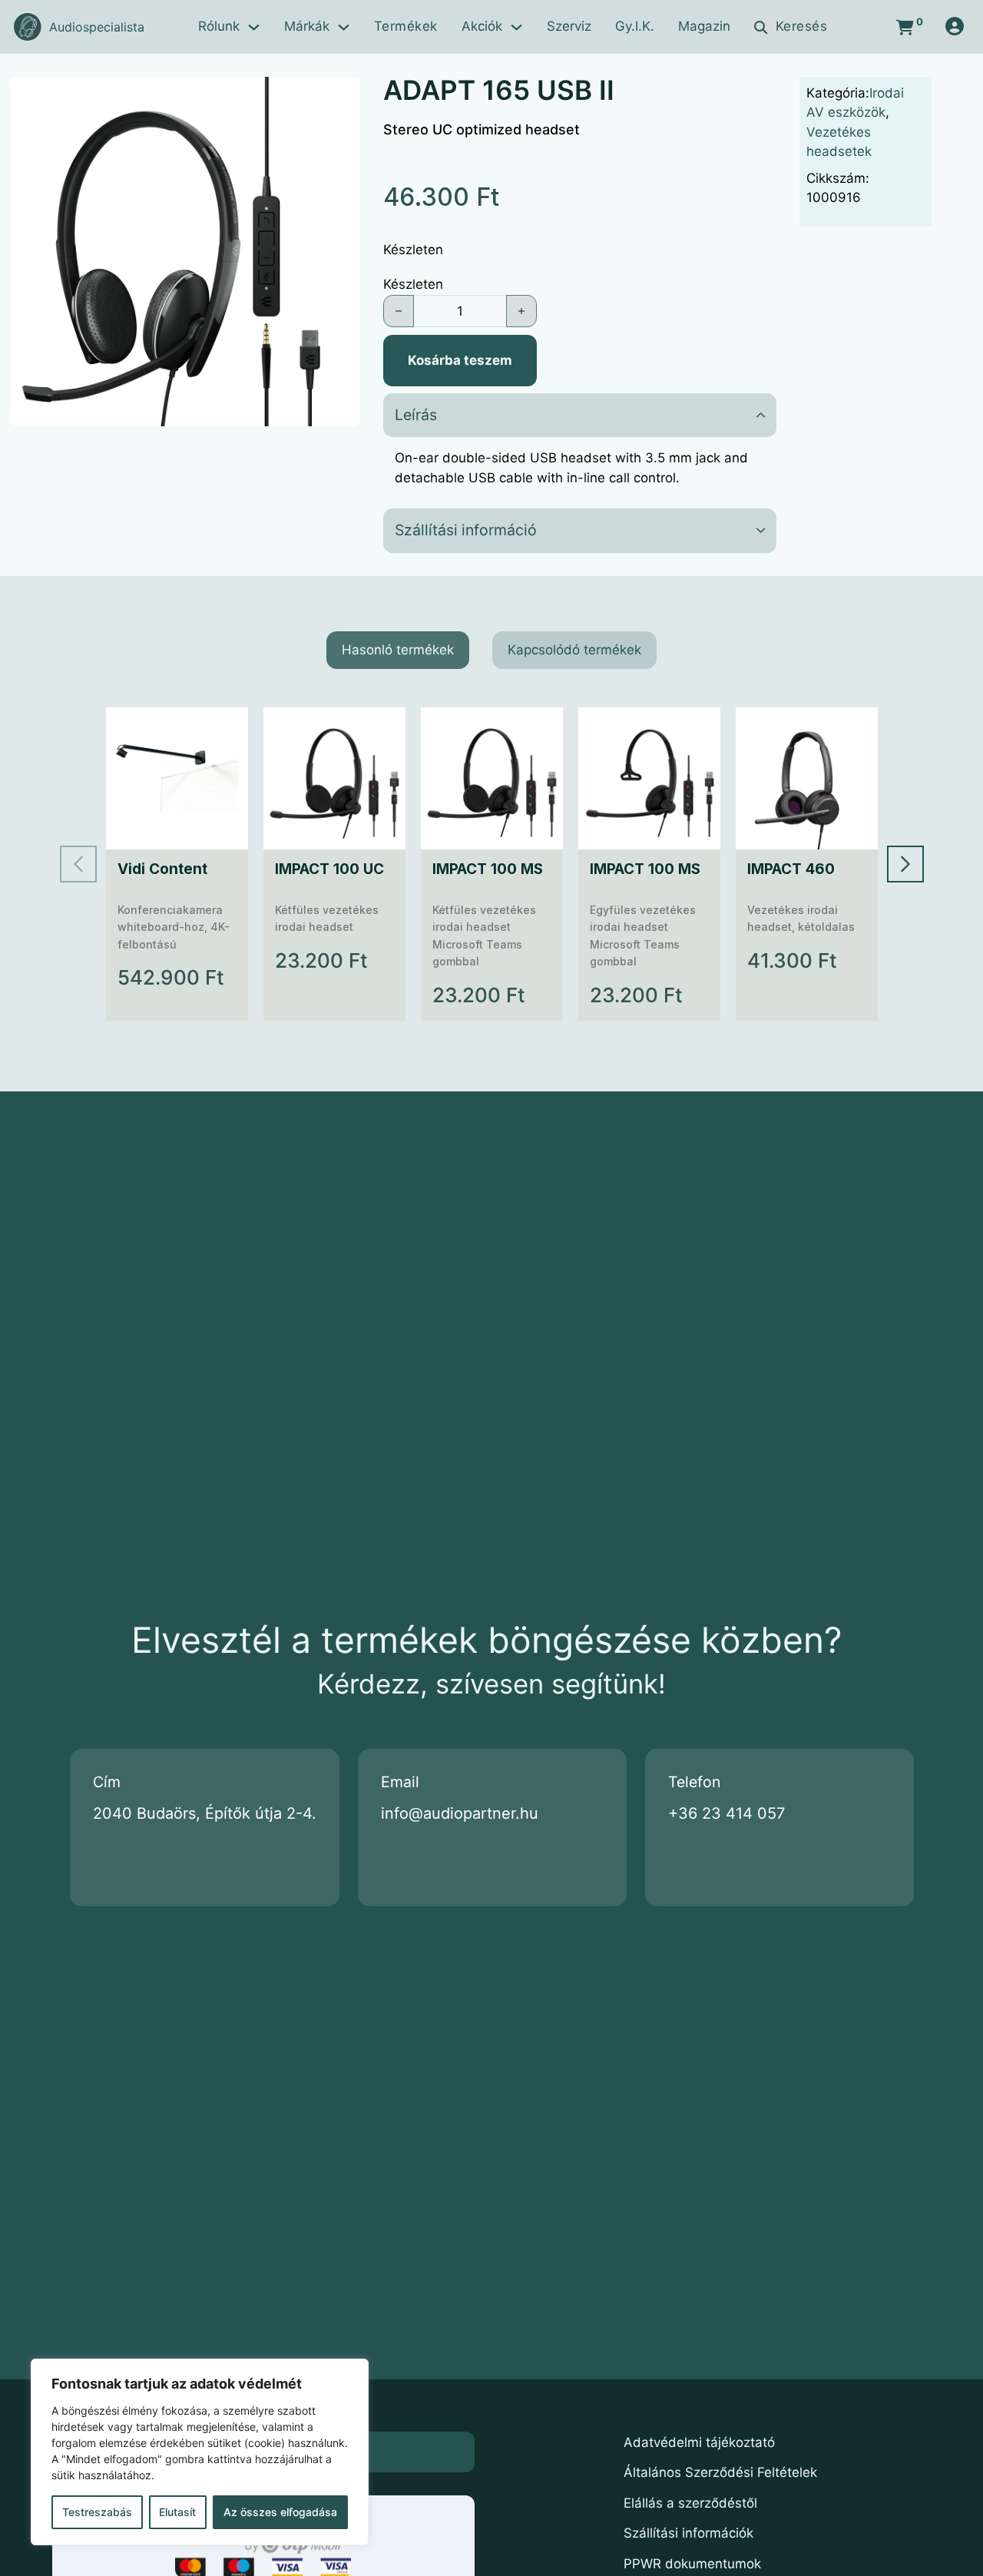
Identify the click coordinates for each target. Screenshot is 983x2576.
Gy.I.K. (635, 26)
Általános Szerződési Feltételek (720, 2472)
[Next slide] (905, 864)
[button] (339, 98)
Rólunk (219, 26)
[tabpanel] (492, 864)
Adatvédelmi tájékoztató (699, 2442)
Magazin (704, 26)
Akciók (482, 26)
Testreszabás (97, 2512)
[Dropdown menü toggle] (254, 27)
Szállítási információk (688, 2533)
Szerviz (569, 26)
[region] (200, 2452)
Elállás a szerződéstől (690, 2503)
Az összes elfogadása (280, 2512)
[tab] (398, 651)
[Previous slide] (78, 864)
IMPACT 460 (791, 869)
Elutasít (177, 2512)
